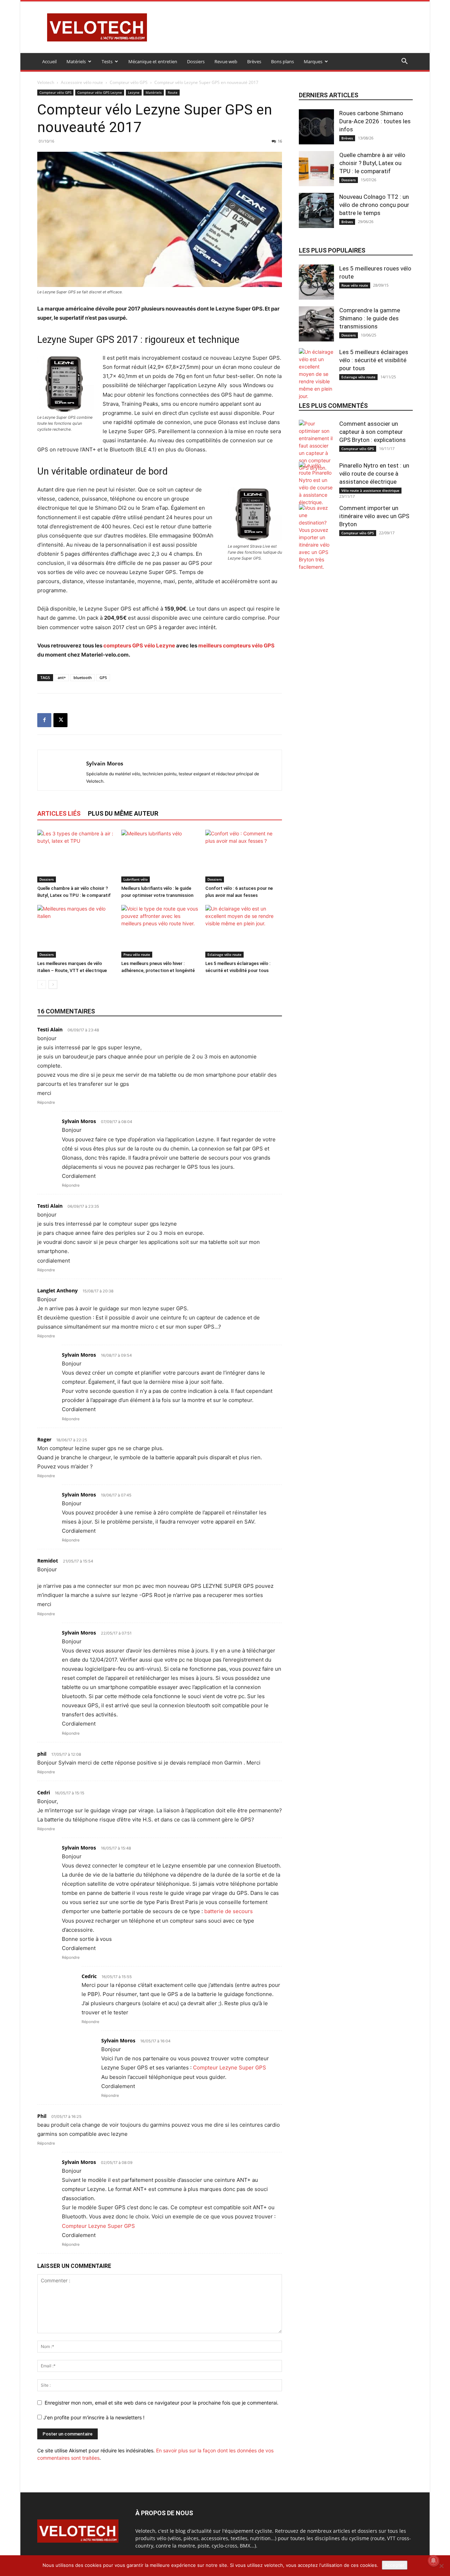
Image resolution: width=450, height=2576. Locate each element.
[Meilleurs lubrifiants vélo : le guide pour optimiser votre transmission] (160, 856)
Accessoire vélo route (82, 82)
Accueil (49, 61)
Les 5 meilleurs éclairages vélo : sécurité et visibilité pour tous (374, 360)
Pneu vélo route (137, 954)
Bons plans (282, 61)
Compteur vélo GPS (129, 82)
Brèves (254, 61)
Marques (313, 61)
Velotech (46, 82)
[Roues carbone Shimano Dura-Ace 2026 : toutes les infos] (316, 127)
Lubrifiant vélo (136, 879)
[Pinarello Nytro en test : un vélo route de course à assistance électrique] (316, 484)
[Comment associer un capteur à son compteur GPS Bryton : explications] (316, 446)
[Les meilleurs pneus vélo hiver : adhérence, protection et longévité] (160, 931)
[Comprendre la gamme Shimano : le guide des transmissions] (316, 324)
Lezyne (134, 92)
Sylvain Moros (105, 763)
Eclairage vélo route (224, 954)
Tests (107, 61)
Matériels (76, 61)
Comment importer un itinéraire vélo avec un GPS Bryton (374, 516)
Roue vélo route (355, 285)
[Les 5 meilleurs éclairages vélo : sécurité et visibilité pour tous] (244, 931)
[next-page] (53, 984)
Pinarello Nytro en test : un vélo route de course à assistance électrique (374, 474)
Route (173, 92)
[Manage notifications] (433, 2561)
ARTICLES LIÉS (59, 813)
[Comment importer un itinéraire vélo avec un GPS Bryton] (316, 537)
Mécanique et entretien (153, 61)
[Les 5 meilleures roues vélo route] (316, 282)
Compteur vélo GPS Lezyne (100, 92)
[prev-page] (42, 984)
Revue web (226, 61)
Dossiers (196, 61)
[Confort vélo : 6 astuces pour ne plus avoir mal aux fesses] (244, 856)
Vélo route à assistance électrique (370, 490)
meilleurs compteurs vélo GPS (236, 645)
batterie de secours (229, 1911)
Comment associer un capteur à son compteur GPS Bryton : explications (372, 432)
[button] (404, 62)
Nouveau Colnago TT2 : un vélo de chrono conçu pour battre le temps (374, 205)
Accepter (395, 2565)
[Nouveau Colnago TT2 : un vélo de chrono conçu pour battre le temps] (316, 210)
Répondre (46, 1102)
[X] (60, 720)
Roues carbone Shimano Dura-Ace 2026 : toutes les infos (375, 121)
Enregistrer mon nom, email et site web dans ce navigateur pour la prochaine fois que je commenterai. (162, 2403)
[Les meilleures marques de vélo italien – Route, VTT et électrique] (76, 931)
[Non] (441, 2566)
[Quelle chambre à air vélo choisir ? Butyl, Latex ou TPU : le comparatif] (76, 856)
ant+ (62, 677)
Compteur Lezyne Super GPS (230, 2068)
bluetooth (83, 677)
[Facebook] (44, 720)
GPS (103, 677)
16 (280, 141)
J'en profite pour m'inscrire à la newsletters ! (93, 2417)
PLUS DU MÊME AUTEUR (123, 813)
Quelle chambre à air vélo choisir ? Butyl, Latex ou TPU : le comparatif (372, 163)
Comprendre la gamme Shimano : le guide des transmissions (370, 318)
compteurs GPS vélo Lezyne (139, 645)
